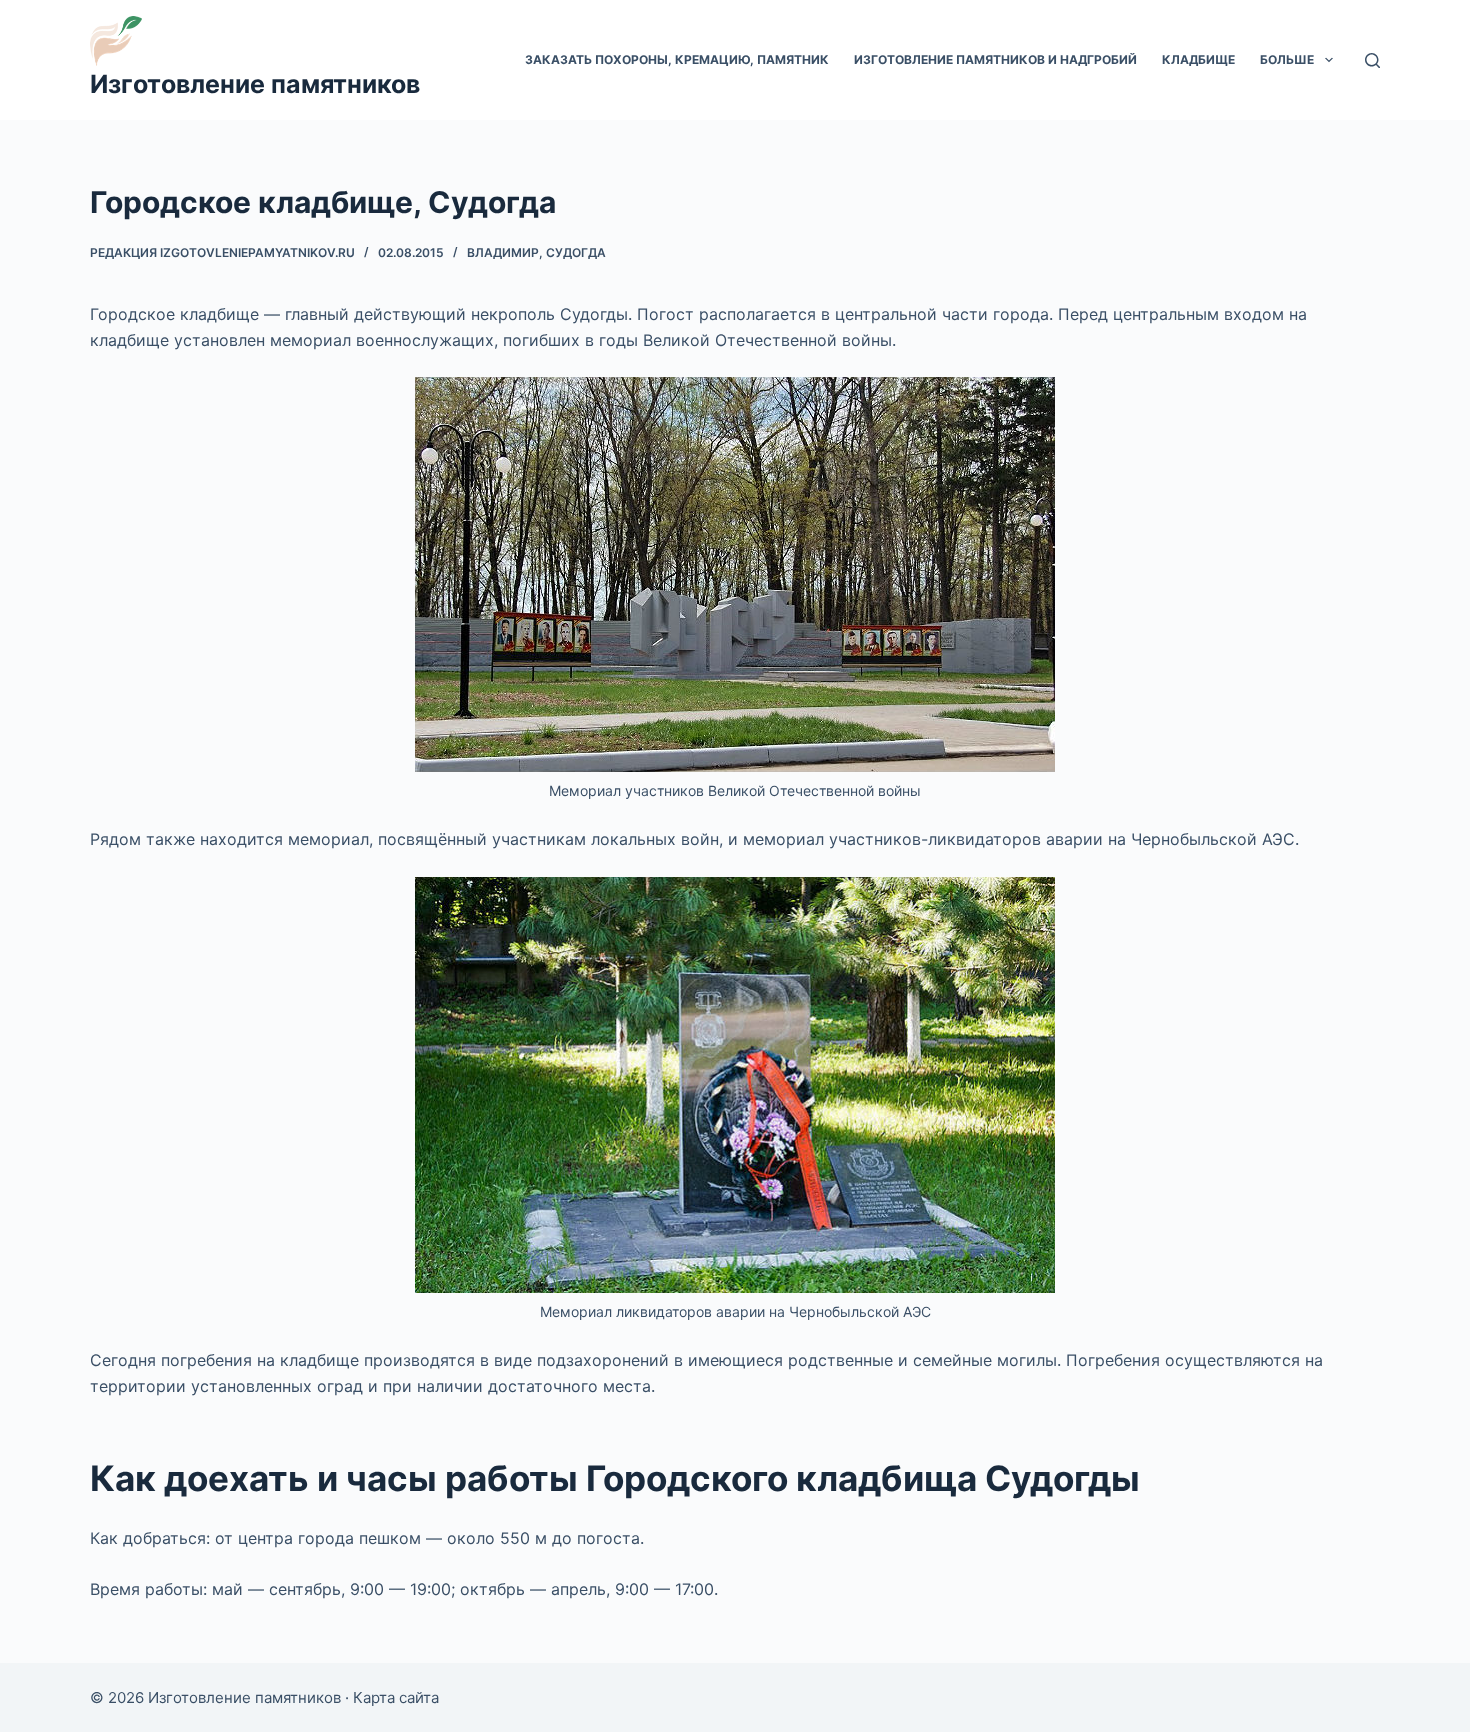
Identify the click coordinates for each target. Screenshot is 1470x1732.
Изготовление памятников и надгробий (995, 59)
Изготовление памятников (255, 84)
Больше (1287, 59)
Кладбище (1198, 59)
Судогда (576, 252)
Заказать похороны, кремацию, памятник (677, 59)
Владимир (503, 252)
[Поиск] (1372, 60)
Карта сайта (396, 1697)
